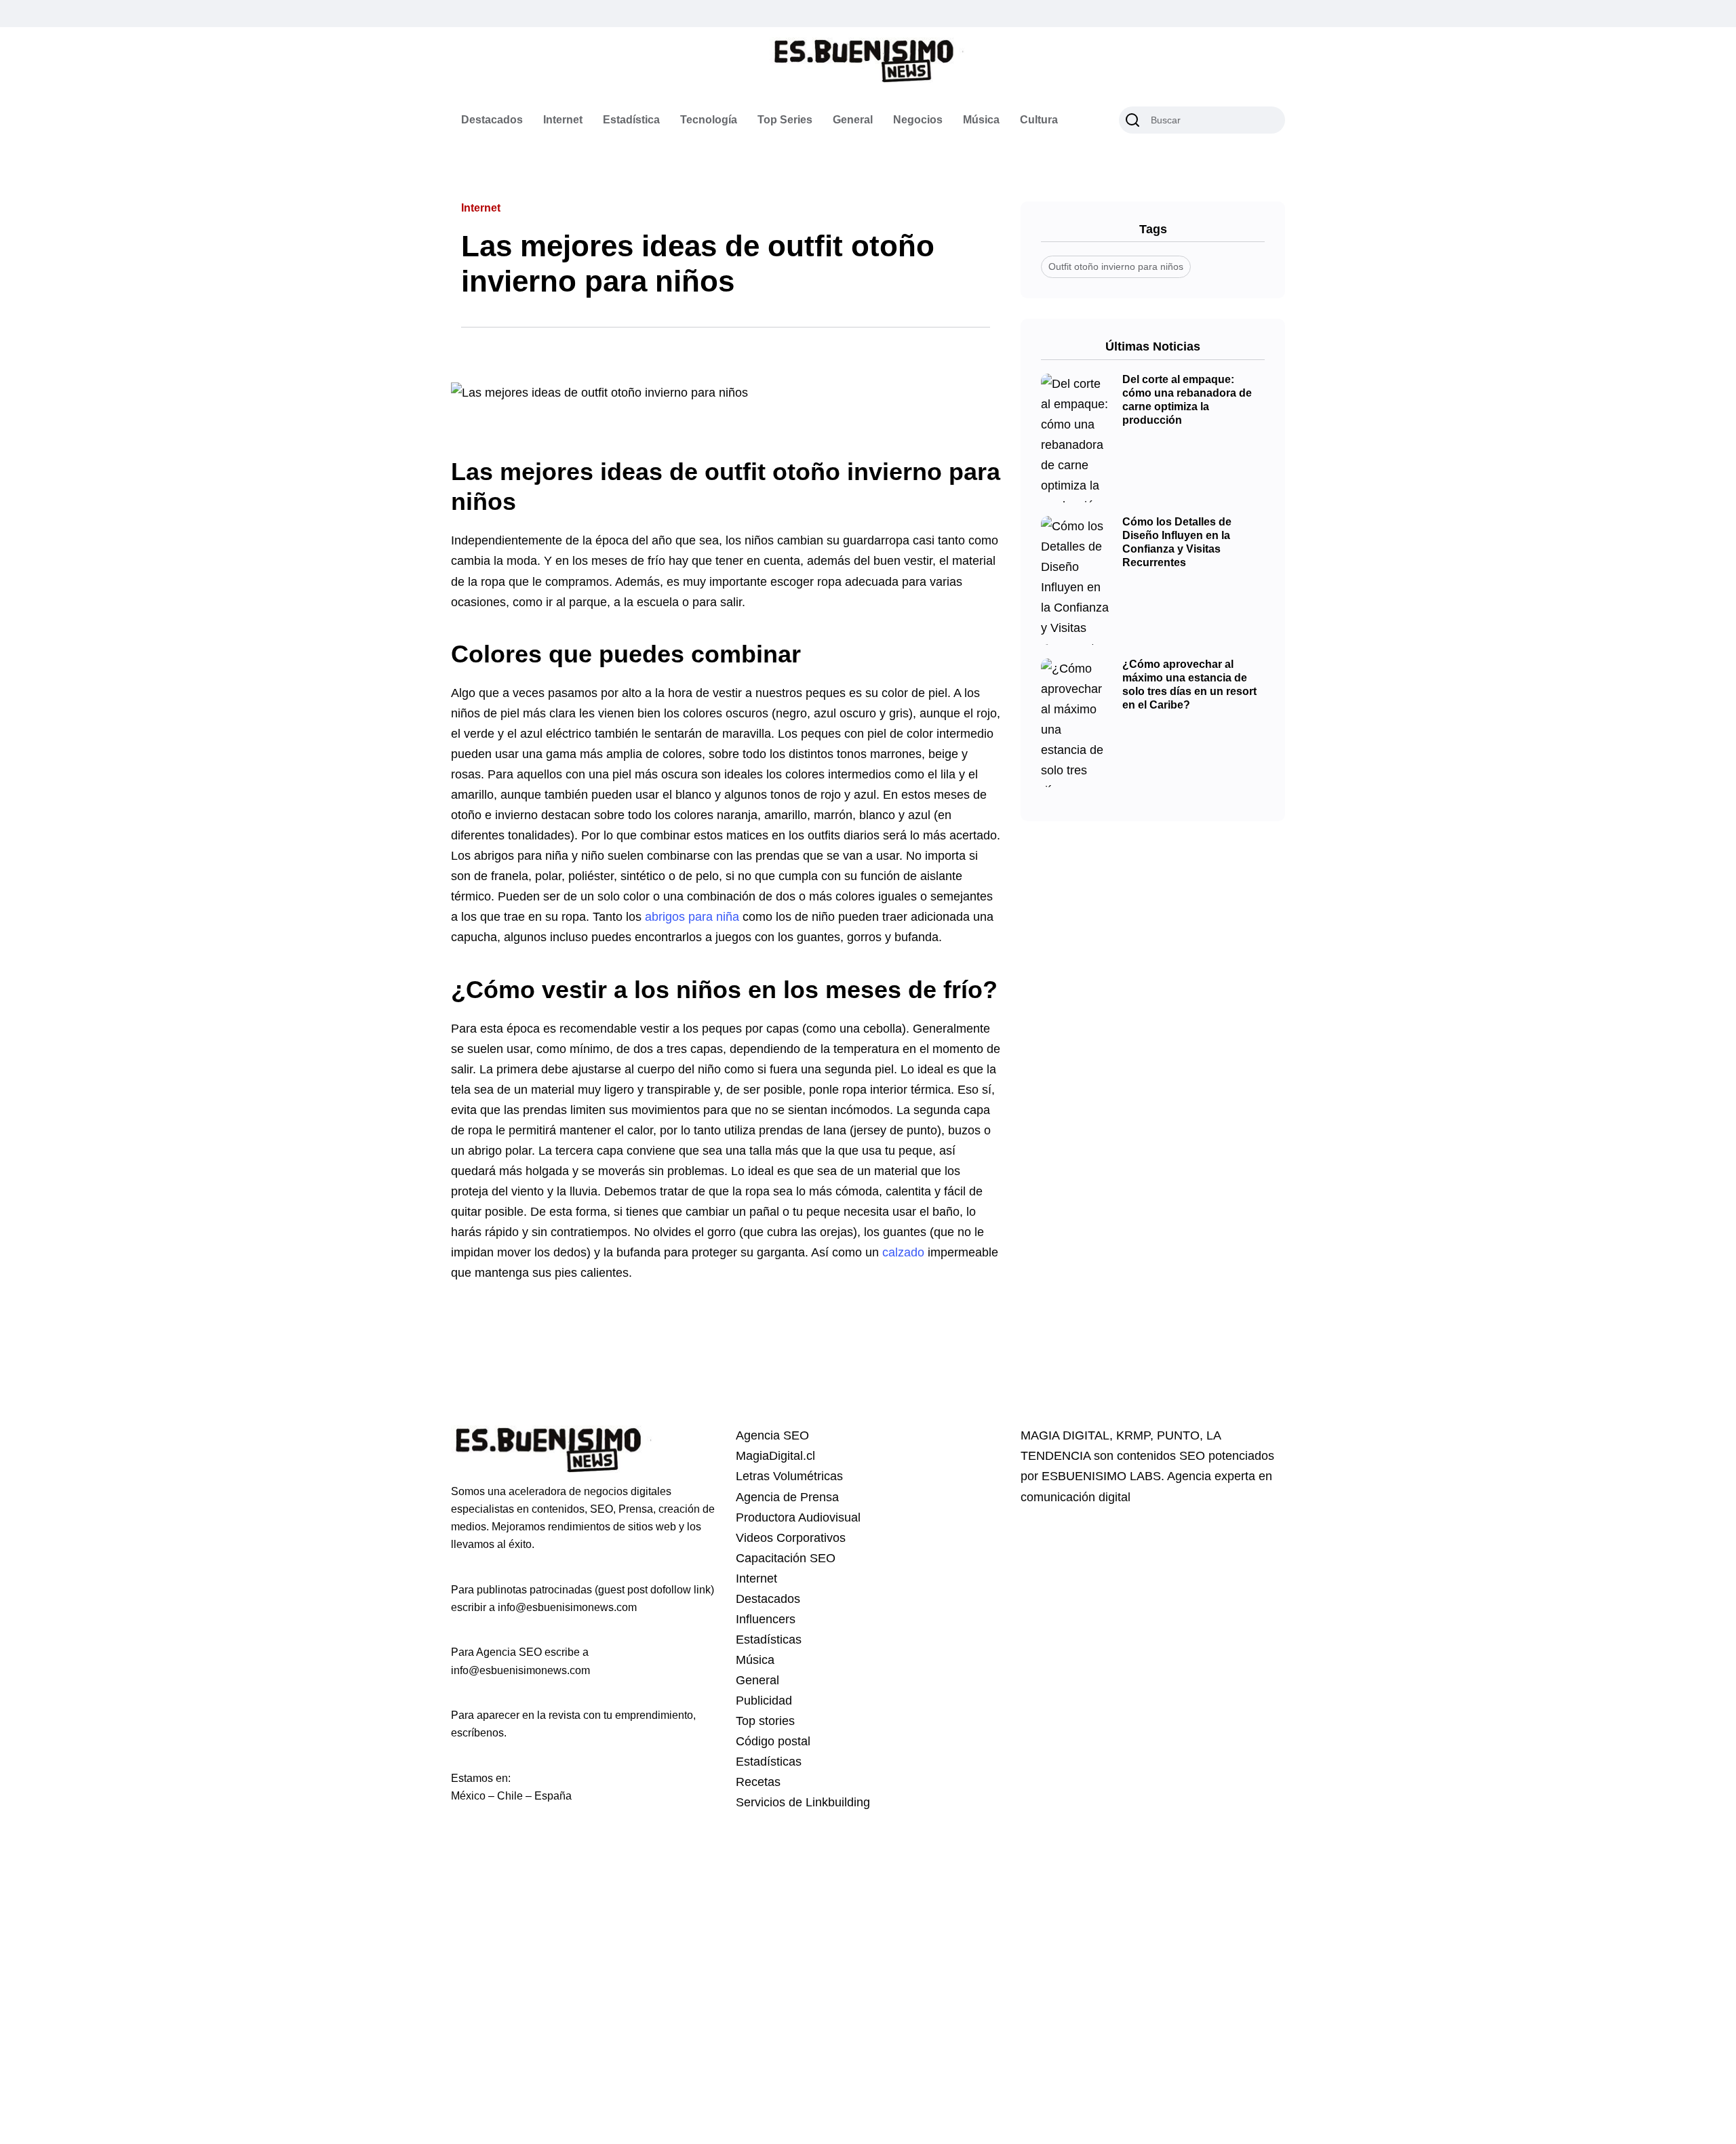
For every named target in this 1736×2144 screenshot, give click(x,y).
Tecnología (709, 120)
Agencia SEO (772, 1435)
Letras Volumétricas (789, 1476)
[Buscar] (1132, 120)
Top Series (785, 120)
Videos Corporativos (791, 1538)
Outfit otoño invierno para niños (1116, 266)
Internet (563, 120)
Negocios (918, 120)
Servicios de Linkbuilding (803, 1802)
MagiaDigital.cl (775, 1456)
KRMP (1133, 1435)
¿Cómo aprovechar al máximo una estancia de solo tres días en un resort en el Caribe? (1189, 685)
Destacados (492, 120)
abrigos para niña (692, 917)
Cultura (1039, 120)
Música (981, 120)
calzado (903, 1252)
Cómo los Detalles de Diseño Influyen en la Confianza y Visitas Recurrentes (1177, 542)
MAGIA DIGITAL (1065, 1435)
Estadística (631, 120)
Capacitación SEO (786, 1558)
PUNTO (1178, 1435)
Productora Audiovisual (798, 1517)
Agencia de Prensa (787, 1497)
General (853, 120)
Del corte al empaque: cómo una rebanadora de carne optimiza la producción (1187, 400)
